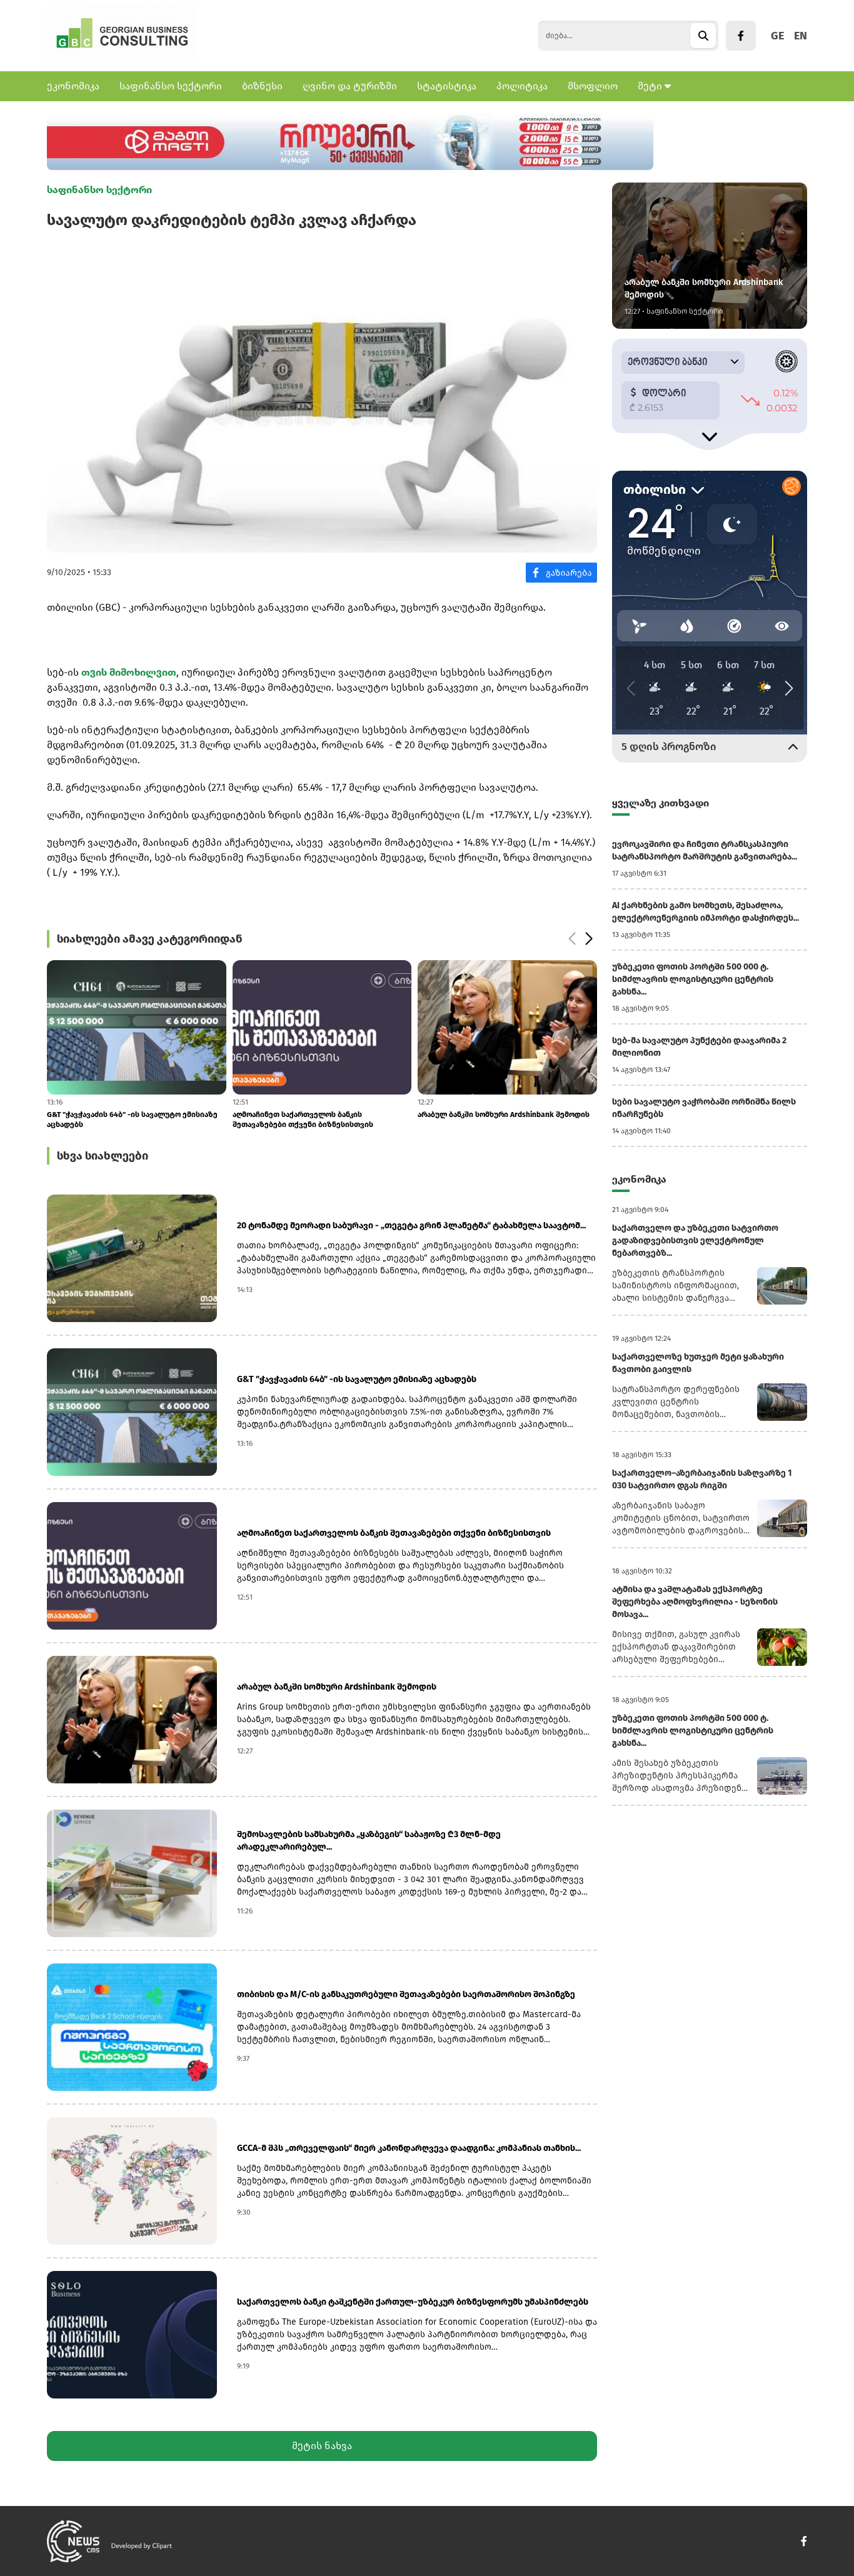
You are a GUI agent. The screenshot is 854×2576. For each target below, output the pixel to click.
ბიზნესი (262, 86)
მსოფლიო (593, 86)
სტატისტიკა (447, 86)
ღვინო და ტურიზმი (350, 86)
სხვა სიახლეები (103, 1156)
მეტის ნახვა (322, 2446)
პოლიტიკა (522, 86)
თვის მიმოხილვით (129, 672)
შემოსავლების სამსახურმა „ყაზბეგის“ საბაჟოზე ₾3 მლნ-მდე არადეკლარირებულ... (369, 1841)
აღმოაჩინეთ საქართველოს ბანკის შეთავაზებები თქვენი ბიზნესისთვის (117, 1120)
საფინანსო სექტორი (171, 86)
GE (777, 36)
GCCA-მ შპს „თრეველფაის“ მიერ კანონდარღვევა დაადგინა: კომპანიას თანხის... (409, 2148)
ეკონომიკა (73, 86)
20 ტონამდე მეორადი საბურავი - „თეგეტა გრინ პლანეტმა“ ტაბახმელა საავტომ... (411, 1225)
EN (801, 36)
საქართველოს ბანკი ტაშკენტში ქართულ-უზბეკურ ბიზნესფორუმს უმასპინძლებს (413, 2302)
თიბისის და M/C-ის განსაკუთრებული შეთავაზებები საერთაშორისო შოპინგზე (494, 1120)
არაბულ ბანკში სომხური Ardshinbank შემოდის (319, 1115)
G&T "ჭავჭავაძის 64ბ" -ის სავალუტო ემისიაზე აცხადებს (357, 1379)
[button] (572, 939)
